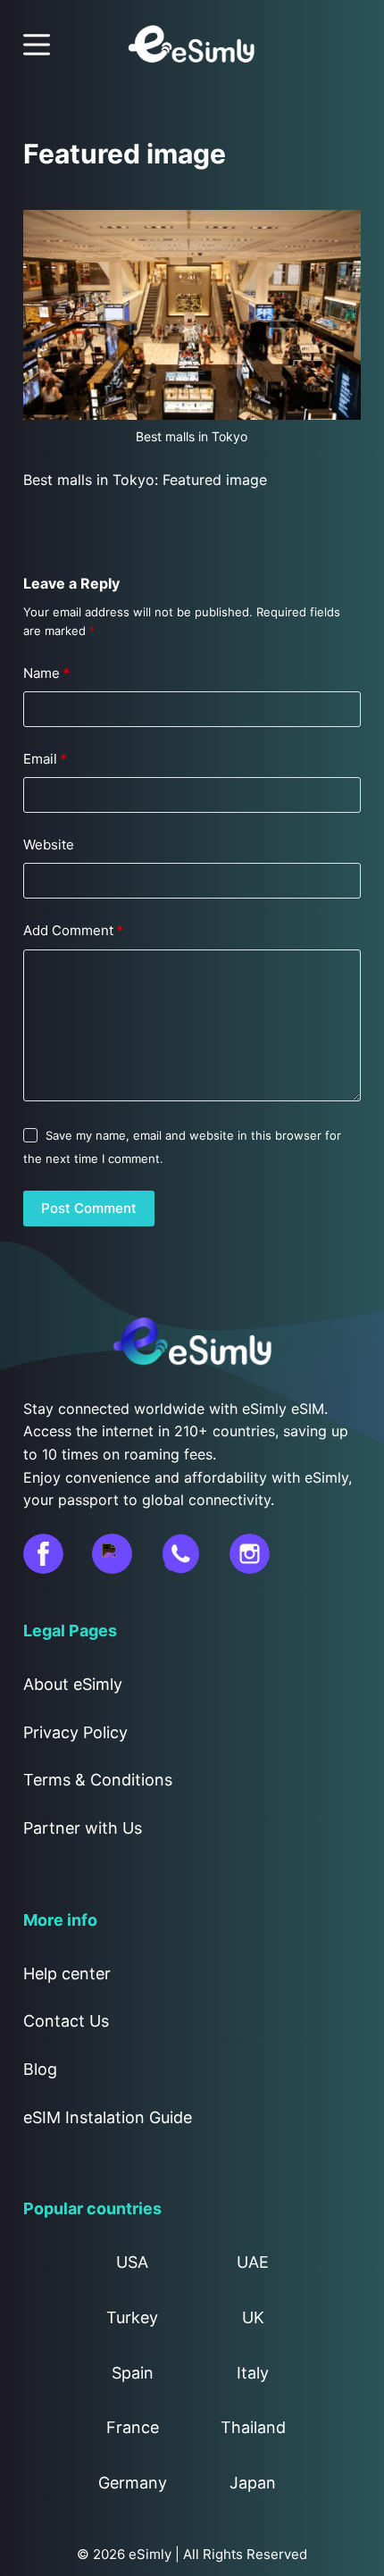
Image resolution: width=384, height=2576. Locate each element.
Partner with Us (83, 1828)
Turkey (132, 2317)
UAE (253, 2262)
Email (45, 759)
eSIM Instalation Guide (108, 2117)
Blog (40, 2069)
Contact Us (66, 2021)
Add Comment (73, 930)
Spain (133, 2373)
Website (49, 845)
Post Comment (89, 1208)
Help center (67, 1974)
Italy (253, 2373)
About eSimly (73, 1684)
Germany (133, 2483)
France (133, 2427)
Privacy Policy (75, 1732)
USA (132, 2262)
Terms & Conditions (98, 1780)
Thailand (253, 2427)
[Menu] (37, 45)
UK (253, 2317)
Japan (253, 2483)
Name (46, 673)
